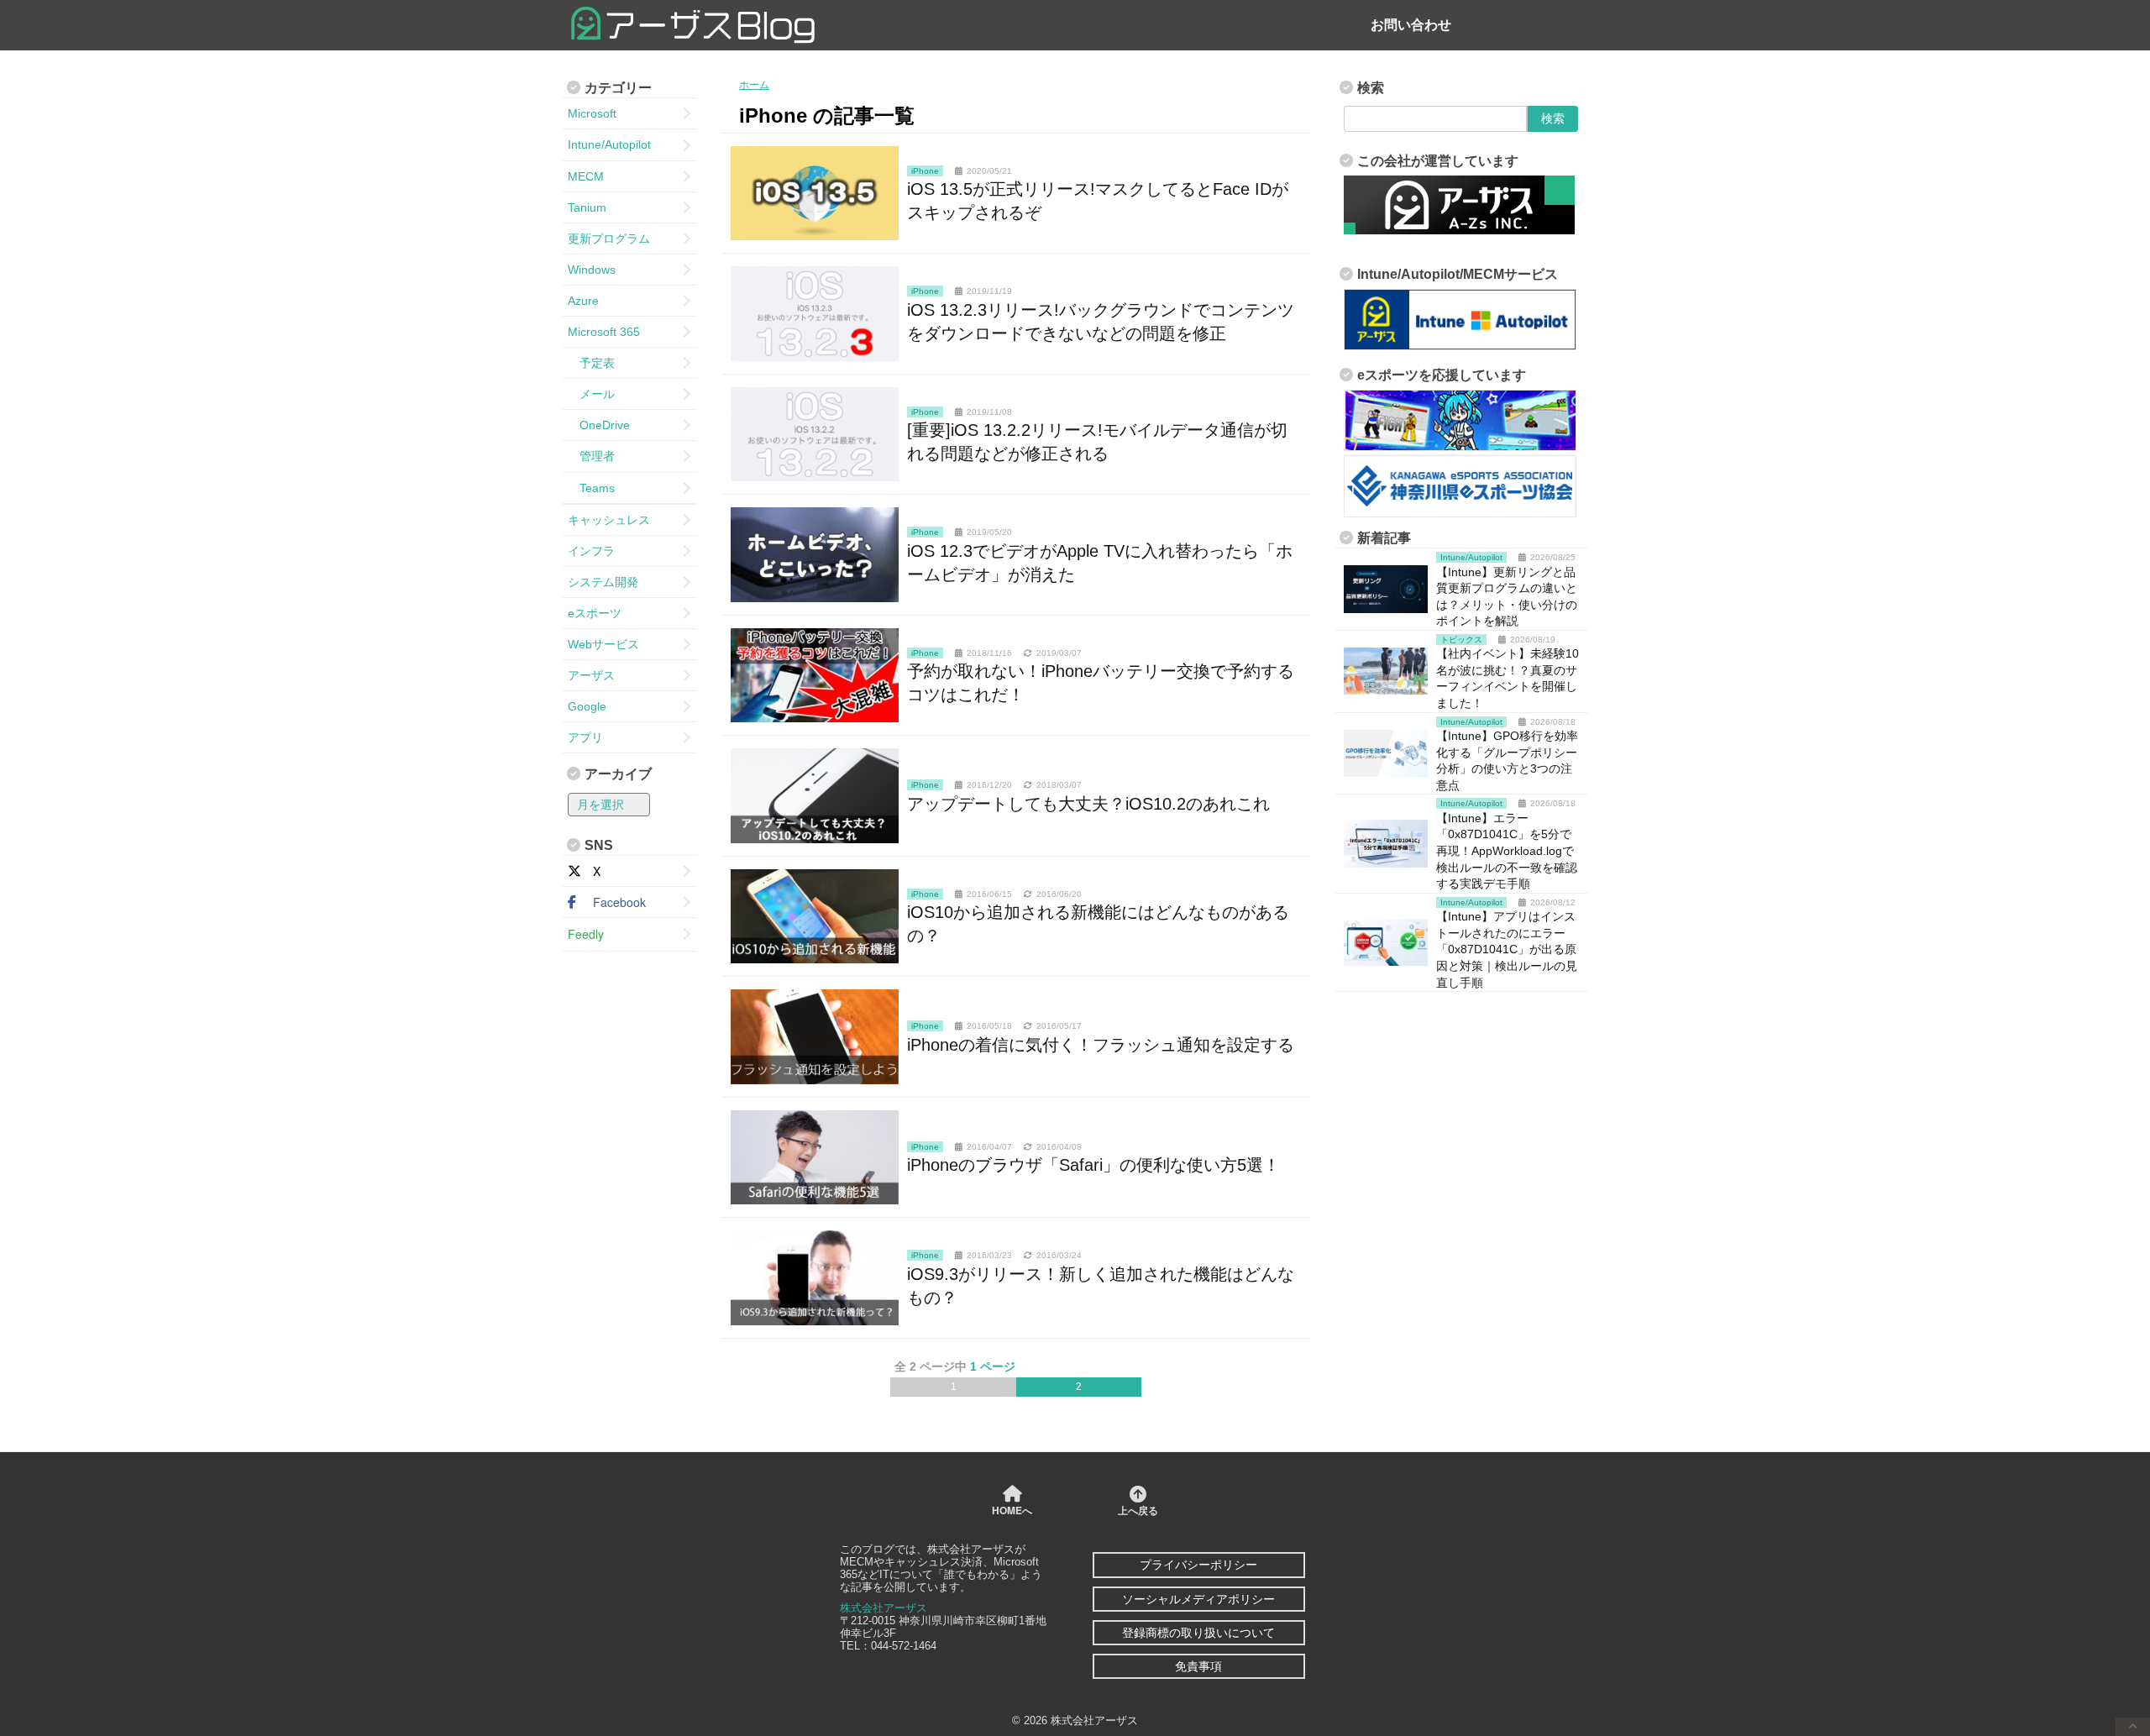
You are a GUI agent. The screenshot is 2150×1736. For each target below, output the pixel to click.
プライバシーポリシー (1198, 1565)
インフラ (591, 551)
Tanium (587, 207)
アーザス (591, 675)
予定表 (591, 363)
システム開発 (603, 582)
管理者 (591, 456)
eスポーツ (595, 613)
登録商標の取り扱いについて (1198, 1633)
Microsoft (592, 113)
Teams (591, 488)
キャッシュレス (609, 520)
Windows (592, 270)
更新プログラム (609, 239)
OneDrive (599, 425)
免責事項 (1198, 1666)
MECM (586, 176)
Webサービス (603, 644)
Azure (583, 301)
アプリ (585, 737)
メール (591, 394)
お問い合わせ (1411, 25)
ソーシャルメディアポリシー (1198, 1599)
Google (587, 706)
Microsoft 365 (604, 332)
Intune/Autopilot (609, 144)
